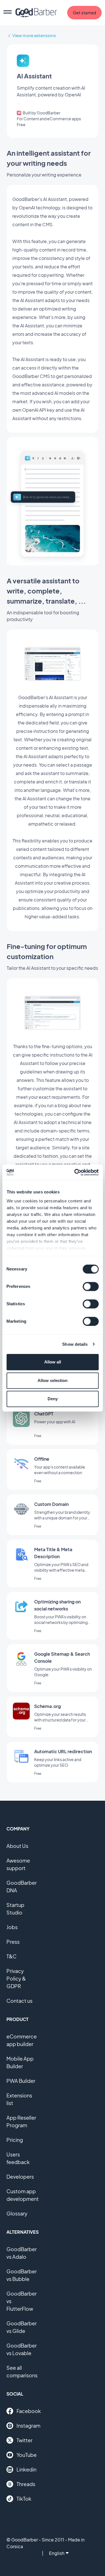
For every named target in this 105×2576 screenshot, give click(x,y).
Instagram (28, 2426)
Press (13, 1942)
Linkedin (26, 2469)
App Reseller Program (21, 2121)
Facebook (29, 2411)
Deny (53, 1399)
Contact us (19, 2001)
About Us (17, 1846)
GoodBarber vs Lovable (22, 2349)
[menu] (8, 13)
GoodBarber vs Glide (22, 2327)
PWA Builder (21, 2081)
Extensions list (19, 2099)
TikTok (24, 2499)
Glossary (17, 2213)
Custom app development (23, 2195)
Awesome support (18, 1864)
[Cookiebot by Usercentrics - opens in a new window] (75, 1172)
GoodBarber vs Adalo (22, 2253)
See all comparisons (22, 2371)
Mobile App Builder (20, 2062)
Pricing (15, 2140)
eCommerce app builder (22, 2040)
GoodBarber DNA (22, 1886)
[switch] (91, 1286)
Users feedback (18, 2158)
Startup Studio (15, 1909)
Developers (20, 2177)
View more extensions (34, 35)
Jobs (12, 1927)
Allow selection (53, 1380)
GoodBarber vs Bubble (22, 2275)
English (57, 2553)
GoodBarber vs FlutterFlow (22, 2301)
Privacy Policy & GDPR (16, 1978)
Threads (26, 2484)
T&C (11, 1956)
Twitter (25, 2440)
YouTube (27, 2455)
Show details (75, 1344)
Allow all (53, 1362)
